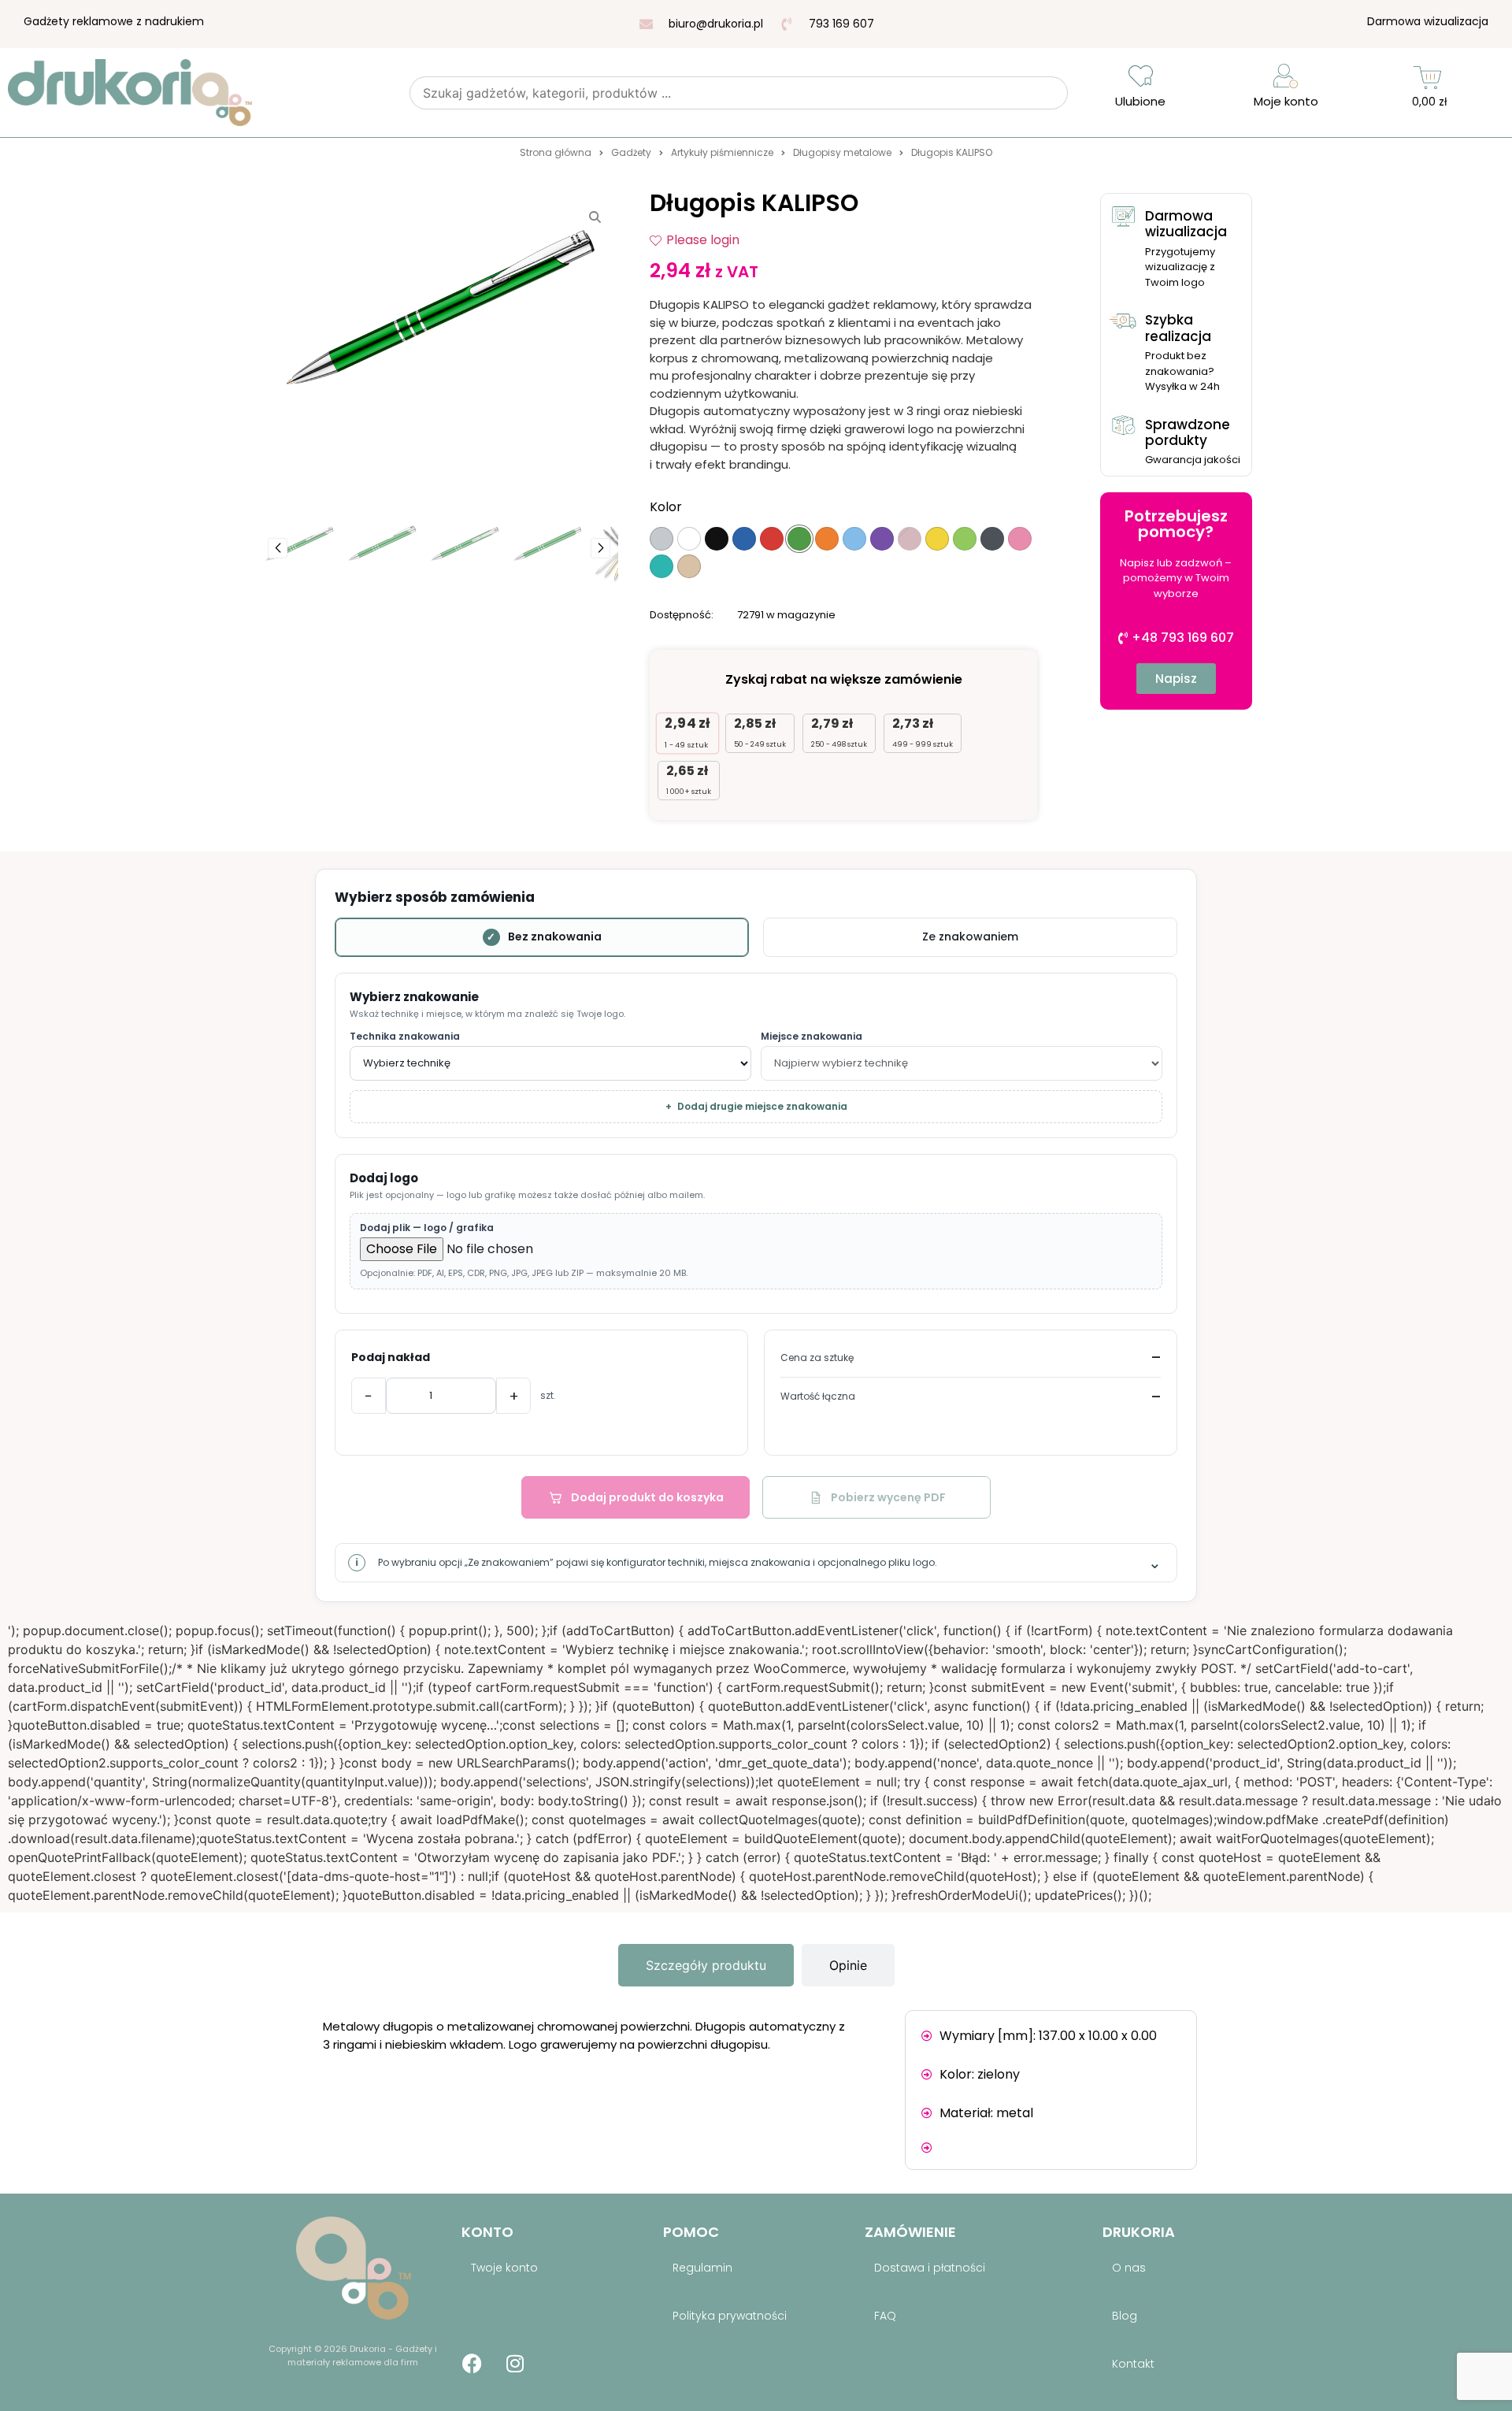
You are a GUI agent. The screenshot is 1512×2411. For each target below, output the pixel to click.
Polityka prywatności (730, 2316)
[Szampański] (689, 566)
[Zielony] (799, 539)
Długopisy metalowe (842, 152)
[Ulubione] (1141, 76)
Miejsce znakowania (812, 1037)
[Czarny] (717, 539)
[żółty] (937, 539)
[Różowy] (1020, 539)
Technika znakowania (405, 1037)
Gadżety (631, 152)
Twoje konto (504, 2268)
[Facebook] (472, 2364)
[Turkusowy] (661, 566)
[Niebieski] (744, 539)
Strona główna (556, 152)
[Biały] (689, 539)
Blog (1125, 2316)
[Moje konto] (1286, 76)
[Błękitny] (854, 539)
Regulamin (702, 2268)
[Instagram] (515, 2364)
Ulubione (1140, 101)
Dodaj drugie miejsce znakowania (756, 1106)
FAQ (885, 2316)
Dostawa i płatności (930, 2268)
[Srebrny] (661, 539)
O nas (1129, 2268)
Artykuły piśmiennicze (722, 152)
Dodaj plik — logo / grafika (427, 1228)
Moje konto (1286, 101)
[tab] (706, 1965)
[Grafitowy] (992, 539)
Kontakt (1133, 2364)
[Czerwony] (772, 539)
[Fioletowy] (882, 539)
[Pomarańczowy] (827, 539)
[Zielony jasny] (965, 539)
